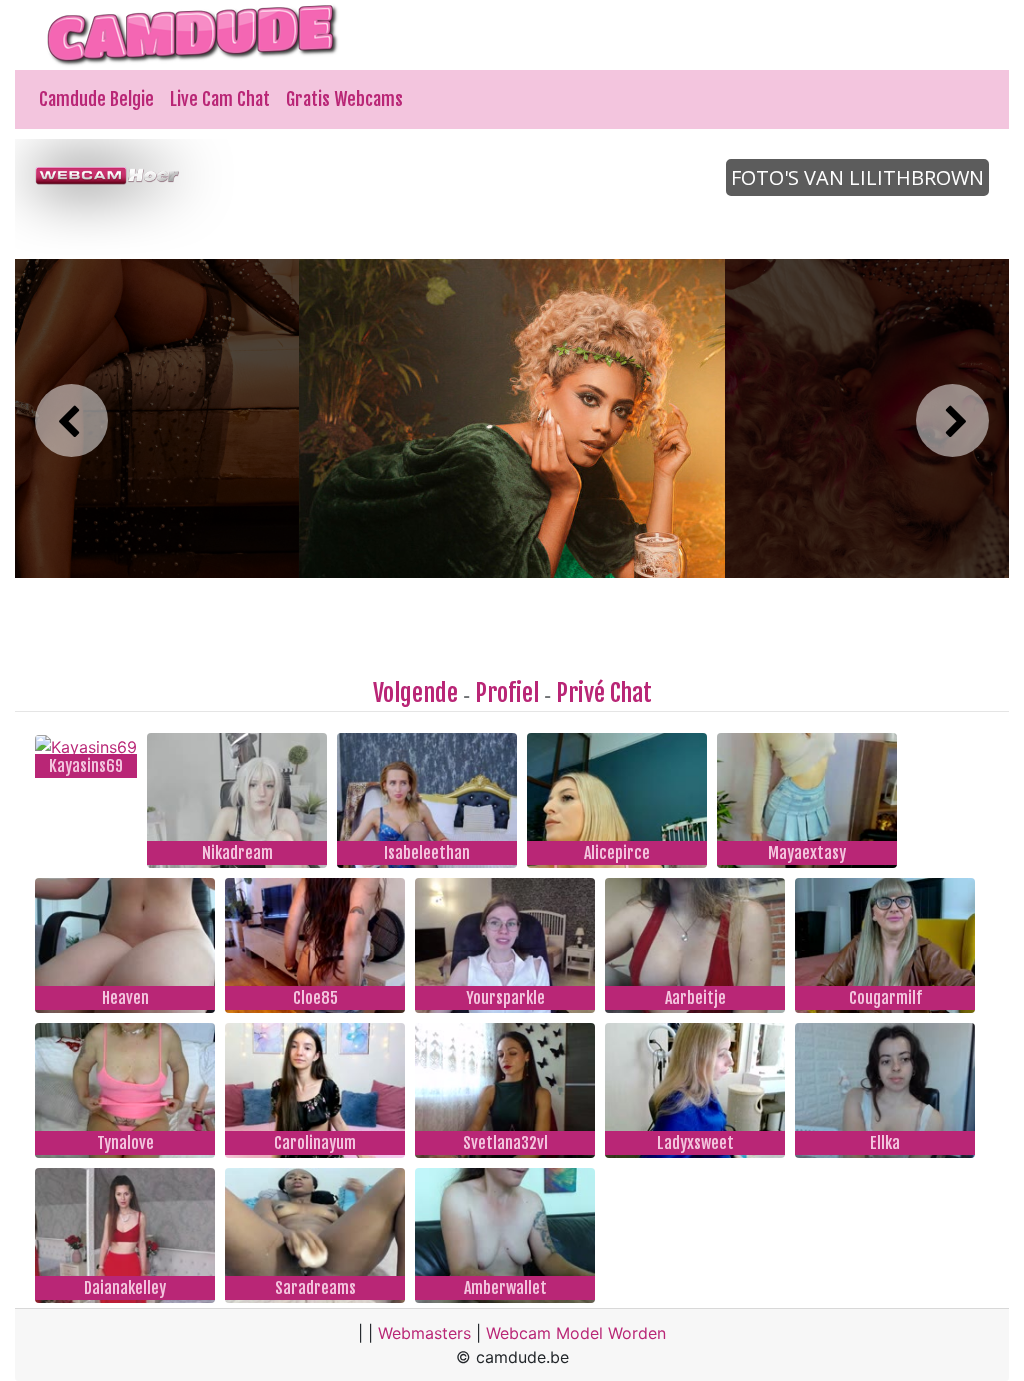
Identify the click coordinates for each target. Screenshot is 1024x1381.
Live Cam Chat (220, 99)
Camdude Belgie (96, 99)
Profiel (507, 693)
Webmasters (424, 1333)
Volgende (415, 693)
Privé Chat (604, 693)
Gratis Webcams (344, 99)
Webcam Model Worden (576, 1333)
